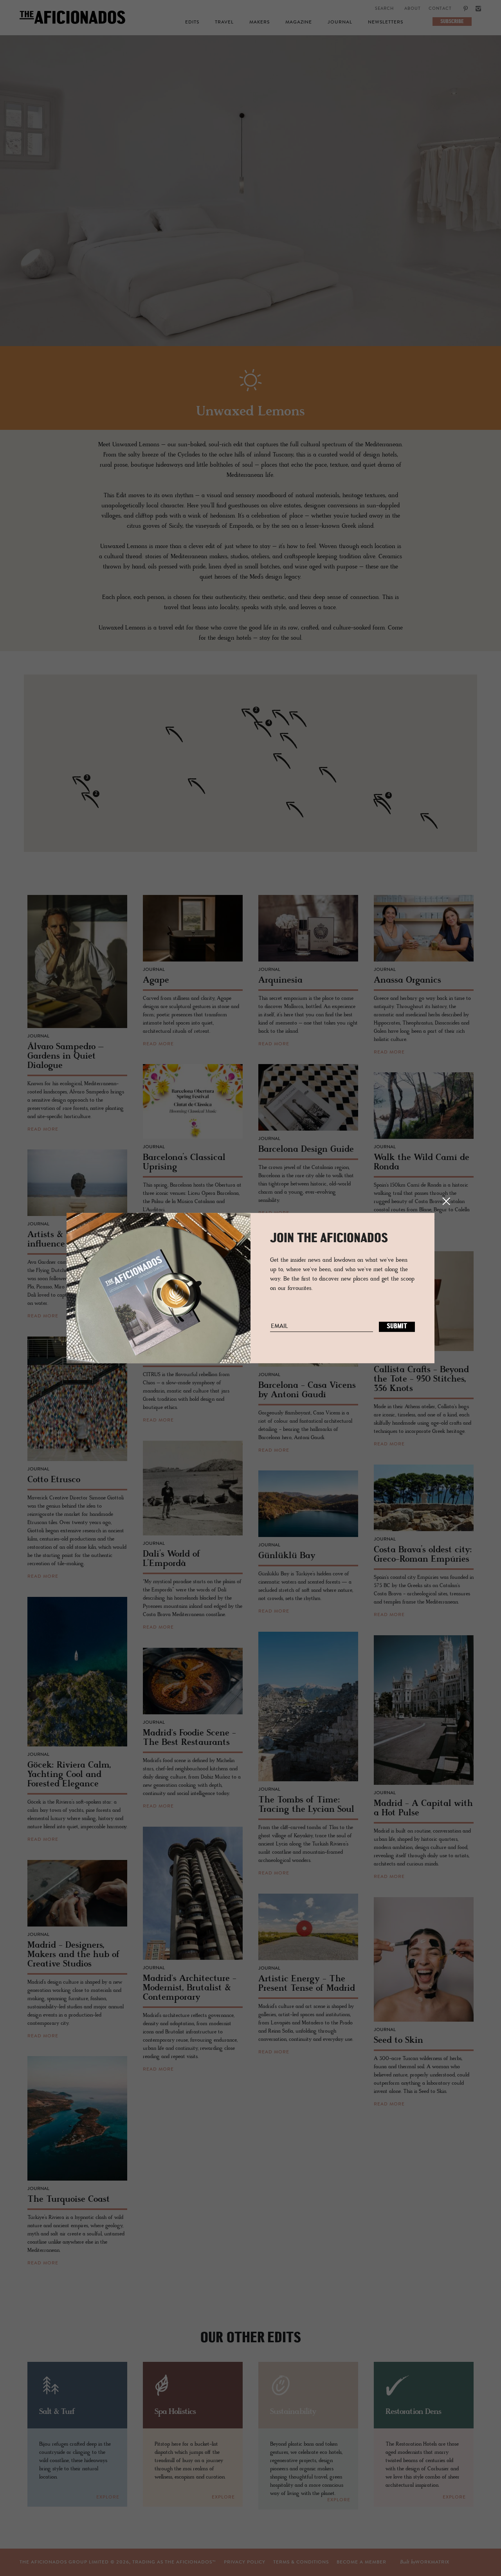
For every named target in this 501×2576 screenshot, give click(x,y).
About (413, 9)
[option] (250, 198)
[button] (387, 801)
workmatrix (432, 2562)
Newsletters (386, 22)
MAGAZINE (299, 22)
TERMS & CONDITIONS (301, 2562)
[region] (250, 763)
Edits (192, 22)
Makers (260, 22)
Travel (224, 22)
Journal (340, 22)
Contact (440, 9)
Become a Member (361, 2562)
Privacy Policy (245, 2562)
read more (43, 1129)
